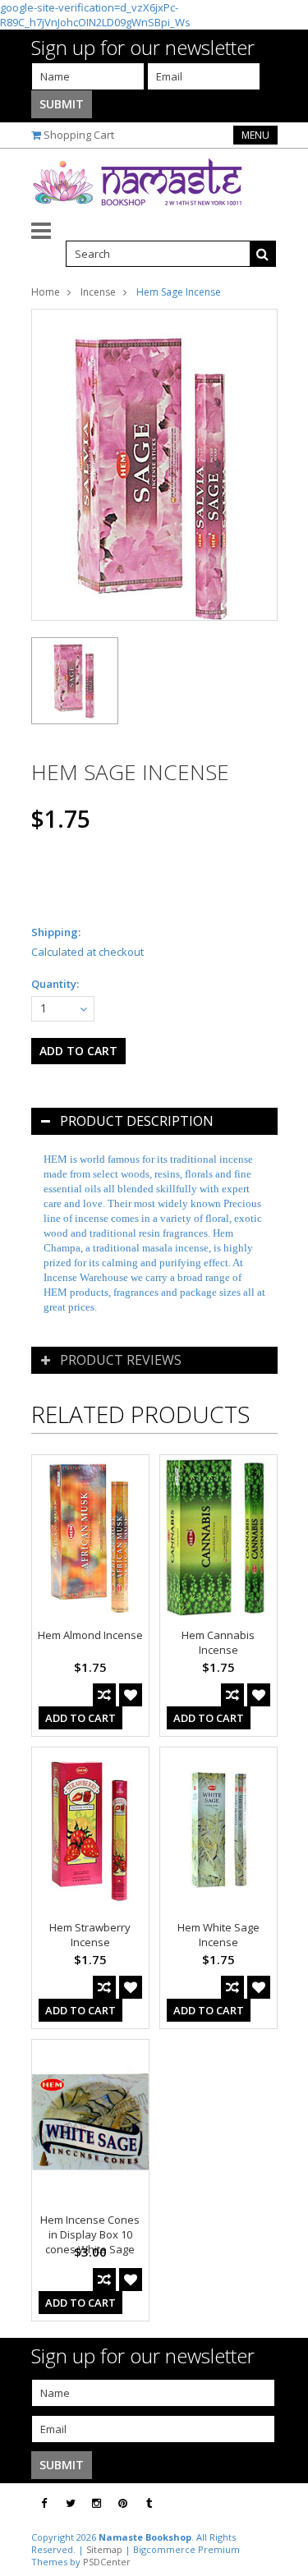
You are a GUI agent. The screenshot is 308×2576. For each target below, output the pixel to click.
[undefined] (154, 465)
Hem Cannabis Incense (218, 1642)
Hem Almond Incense (90, 1635)
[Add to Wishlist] (131, 1695)
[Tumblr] (149, 2503)
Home (46, 292)
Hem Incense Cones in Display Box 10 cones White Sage (90, 2234)
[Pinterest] (123, 2503)
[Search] (263, 254)
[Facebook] (44, 2503)
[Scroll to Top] (283, 2504)
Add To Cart (80, 1718)
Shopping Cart (79, 135)
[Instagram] (97, 2503)
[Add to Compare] (104, 1695)
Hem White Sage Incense (218, 1935)
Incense (98, 292)
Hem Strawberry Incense (90, 1935)
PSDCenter (107, 2562)
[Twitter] (71, 2503)
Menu (255, 135)
